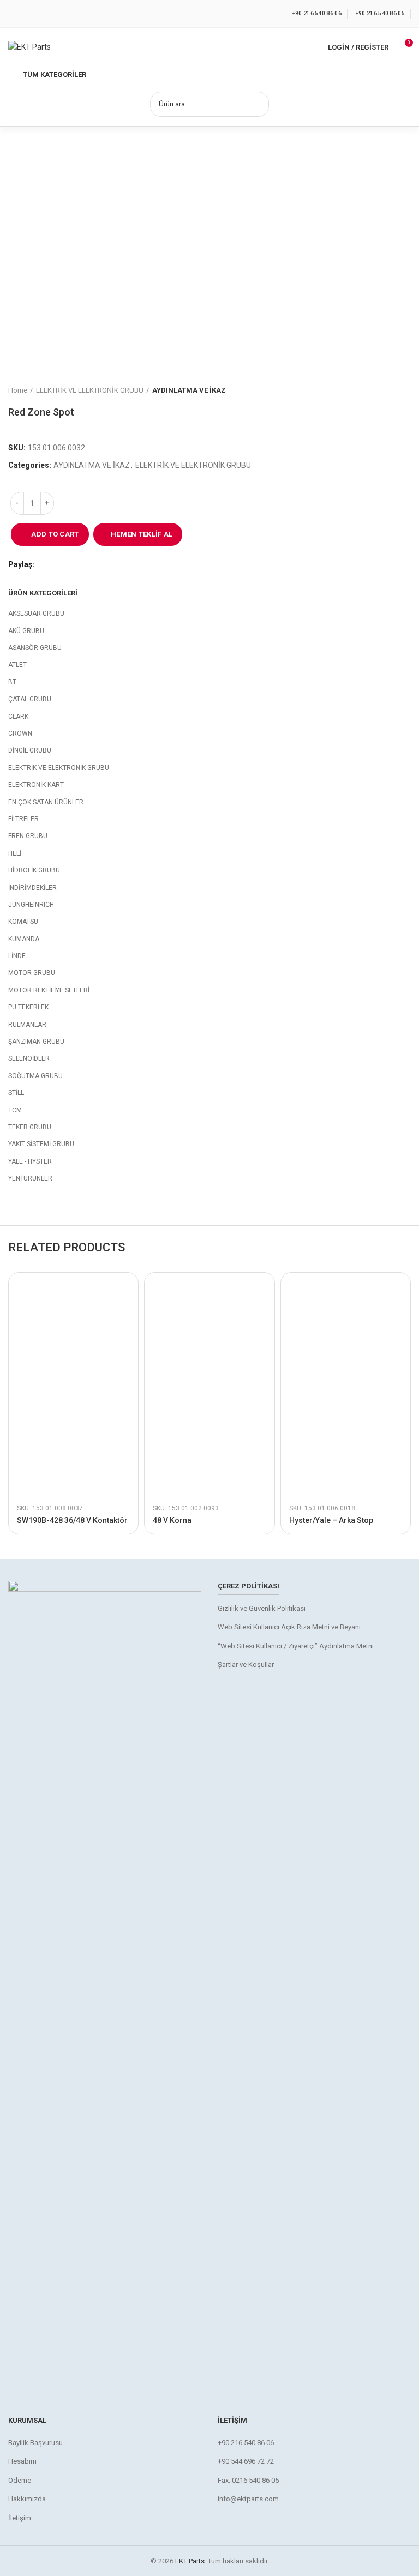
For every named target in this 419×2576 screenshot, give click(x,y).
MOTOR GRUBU (32, 973)
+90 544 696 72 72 (246, 2461)
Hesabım (22, 2461)
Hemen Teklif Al (142, 534)
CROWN (20, 733)
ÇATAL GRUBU (30, 699)
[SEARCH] (254, 104)
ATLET (17, 665)
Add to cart (55, 534)
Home (18, 390)
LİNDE (17, 956)
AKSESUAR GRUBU (36, 613)
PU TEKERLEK (28, 1007)
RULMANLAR (27, 1025)
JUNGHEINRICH (31, 905)
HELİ (15, 853)
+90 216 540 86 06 (317, 13)
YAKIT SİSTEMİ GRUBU (41, 1144)
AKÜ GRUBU (26, 631)
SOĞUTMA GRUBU (35, 1076)
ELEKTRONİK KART (36, 785)
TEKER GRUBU (30, 1127)
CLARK (18, 717)
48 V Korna (172, 1520)
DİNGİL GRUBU (30, 750)
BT (12, 682)
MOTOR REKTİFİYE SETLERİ (49, 990)
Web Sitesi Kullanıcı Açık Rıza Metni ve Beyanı (289, 1627)
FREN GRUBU (28, 836)
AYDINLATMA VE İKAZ (189, 390)
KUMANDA (24, 939)
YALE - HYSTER (30, 1161)
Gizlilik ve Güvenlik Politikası (262, 1608)
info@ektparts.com (248, 2499)
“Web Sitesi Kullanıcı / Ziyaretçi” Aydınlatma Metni (296, 1646)
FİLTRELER (23, 819)
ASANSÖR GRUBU (35, 648)
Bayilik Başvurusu (35, 2443)
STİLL (16, 1093)
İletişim (20, 2518)
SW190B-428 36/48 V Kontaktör (72, 1520)
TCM (15, 1110)
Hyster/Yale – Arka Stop (331, 1520)
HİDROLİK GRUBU (34, 870)
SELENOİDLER (29, 1058)
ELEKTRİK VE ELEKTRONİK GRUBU (90, 390)
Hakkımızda (27, 2499)
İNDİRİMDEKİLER (32, 888)
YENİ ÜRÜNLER (30, 1178)
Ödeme (20, 2480)
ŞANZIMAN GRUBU (36, 1042)
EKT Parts (190, 2561)
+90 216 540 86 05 (380, 13)
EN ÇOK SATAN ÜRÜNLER (46, 802)
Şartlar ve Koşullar (246, 1665)
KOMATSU (23, 922)
